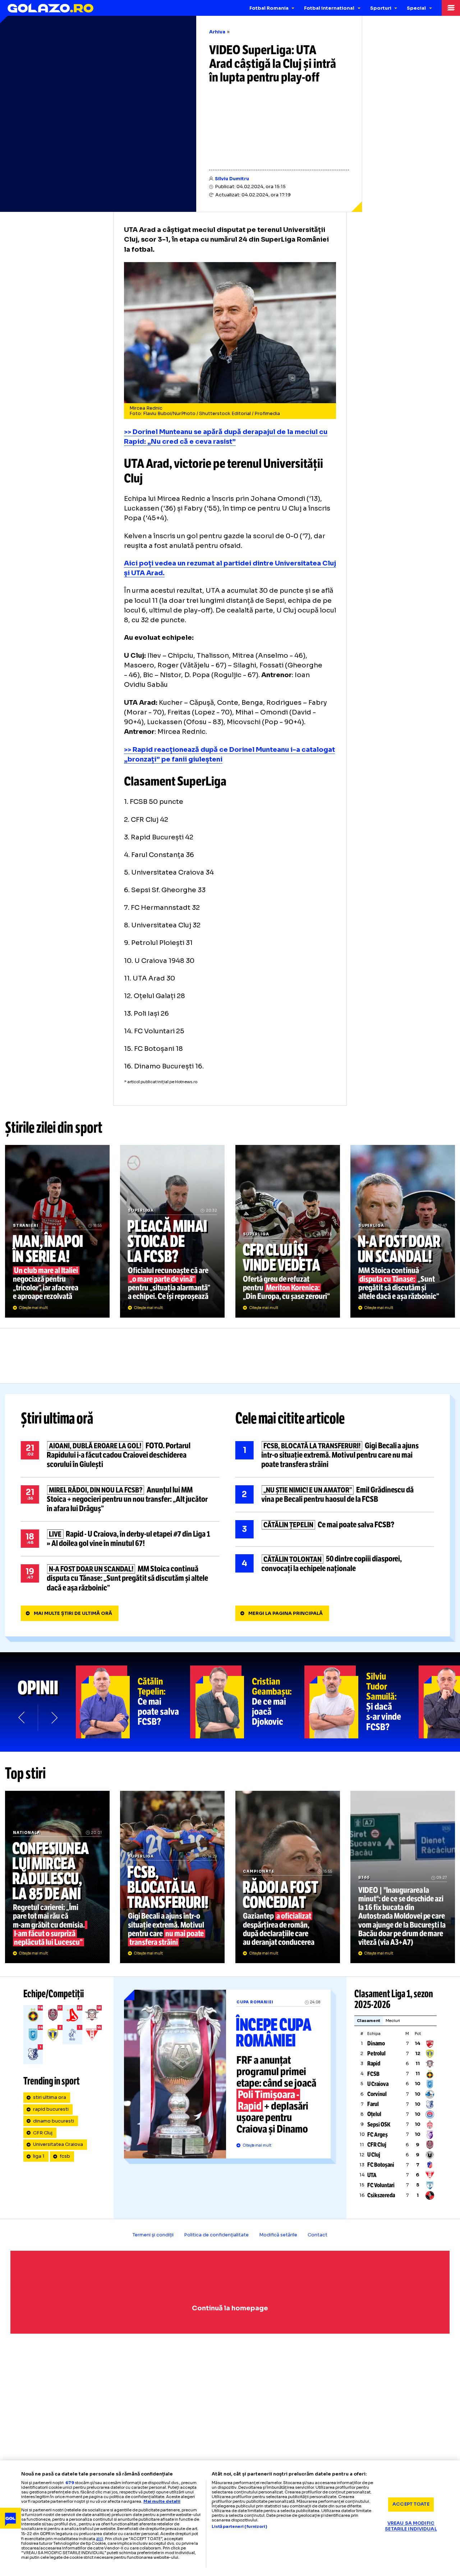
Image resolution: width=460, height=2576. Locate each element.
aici (100, 2538)
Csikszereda (381, 2195)
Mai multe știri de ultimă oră (73, 1613)
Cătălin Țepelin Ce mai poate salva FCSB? (335, 1529)
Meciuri (393, 2021)
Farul (373, 2104)
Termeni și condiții (153, 2235)
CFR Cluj (43, 2133)
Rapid (374, 2063)
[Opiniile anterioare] (22, 1717)
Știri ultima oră (57, 1419)
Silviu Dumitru (232, 179)
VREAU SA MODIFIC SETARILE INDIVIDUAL (411, 2526)
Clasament (369, 2021)
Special (416, 8)
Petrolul (376, 2053)
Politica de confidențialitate (216, 2235)
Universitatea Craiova (58, 2144)
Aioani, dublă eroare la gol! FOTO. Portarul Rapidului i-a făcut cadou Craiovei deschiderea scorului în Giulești (120, 1455)
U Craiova (378, 2084)
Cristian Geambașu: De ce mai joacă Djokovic (247, 1702)
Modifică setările (278, 2235)
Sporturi (381, 8)
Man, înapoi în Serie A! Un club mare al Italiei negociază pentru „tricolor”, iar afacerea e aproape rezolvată (57, 1231)
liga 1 (39, 2156)
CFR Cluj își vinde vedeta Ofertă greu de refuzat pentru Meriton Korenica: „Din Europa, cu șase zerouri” (288, 1231)
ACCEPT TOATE (411, 2504)
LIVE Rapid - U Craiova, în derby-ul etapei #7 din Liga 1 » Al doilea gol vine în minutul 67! (120, 1539)
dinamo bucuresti (54, 2121)
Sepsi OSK (379, 2125)
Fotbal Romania (269, 8)
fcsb (65, 2156)
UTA (372, 2175)
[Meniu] (451, 8)
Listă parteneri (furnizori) (239, 2527)
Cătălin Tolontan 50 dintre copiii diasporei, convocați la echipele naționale (335, 1564)
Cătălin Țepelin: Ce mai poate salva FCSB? (133, 1702)
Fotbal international (329, 8)
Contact (318, 2235)
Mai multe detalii (162, 2501)
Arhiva (217, 32)
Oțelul (374, 2114)
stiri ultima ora (50, 2097)
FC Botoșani (381, 2165)
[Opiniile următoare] (54, 1717)
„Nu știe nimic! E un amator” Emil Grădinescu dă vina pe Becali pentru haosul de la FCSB (335, 1495)
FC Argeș (378, 2135)
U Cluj (374, 2155)
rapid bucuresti (51, 2109)
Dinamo (376, 2043)
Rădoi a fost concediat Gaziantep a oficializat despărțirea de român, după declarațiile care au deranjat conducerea (288, 1877)
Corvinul (377, 2094)
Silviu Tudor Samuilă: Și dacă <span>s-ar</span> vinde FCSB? (362, 1702)
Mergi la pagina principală (286, 1613)
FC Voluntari (381, 2185)
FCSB (373, 2074)
